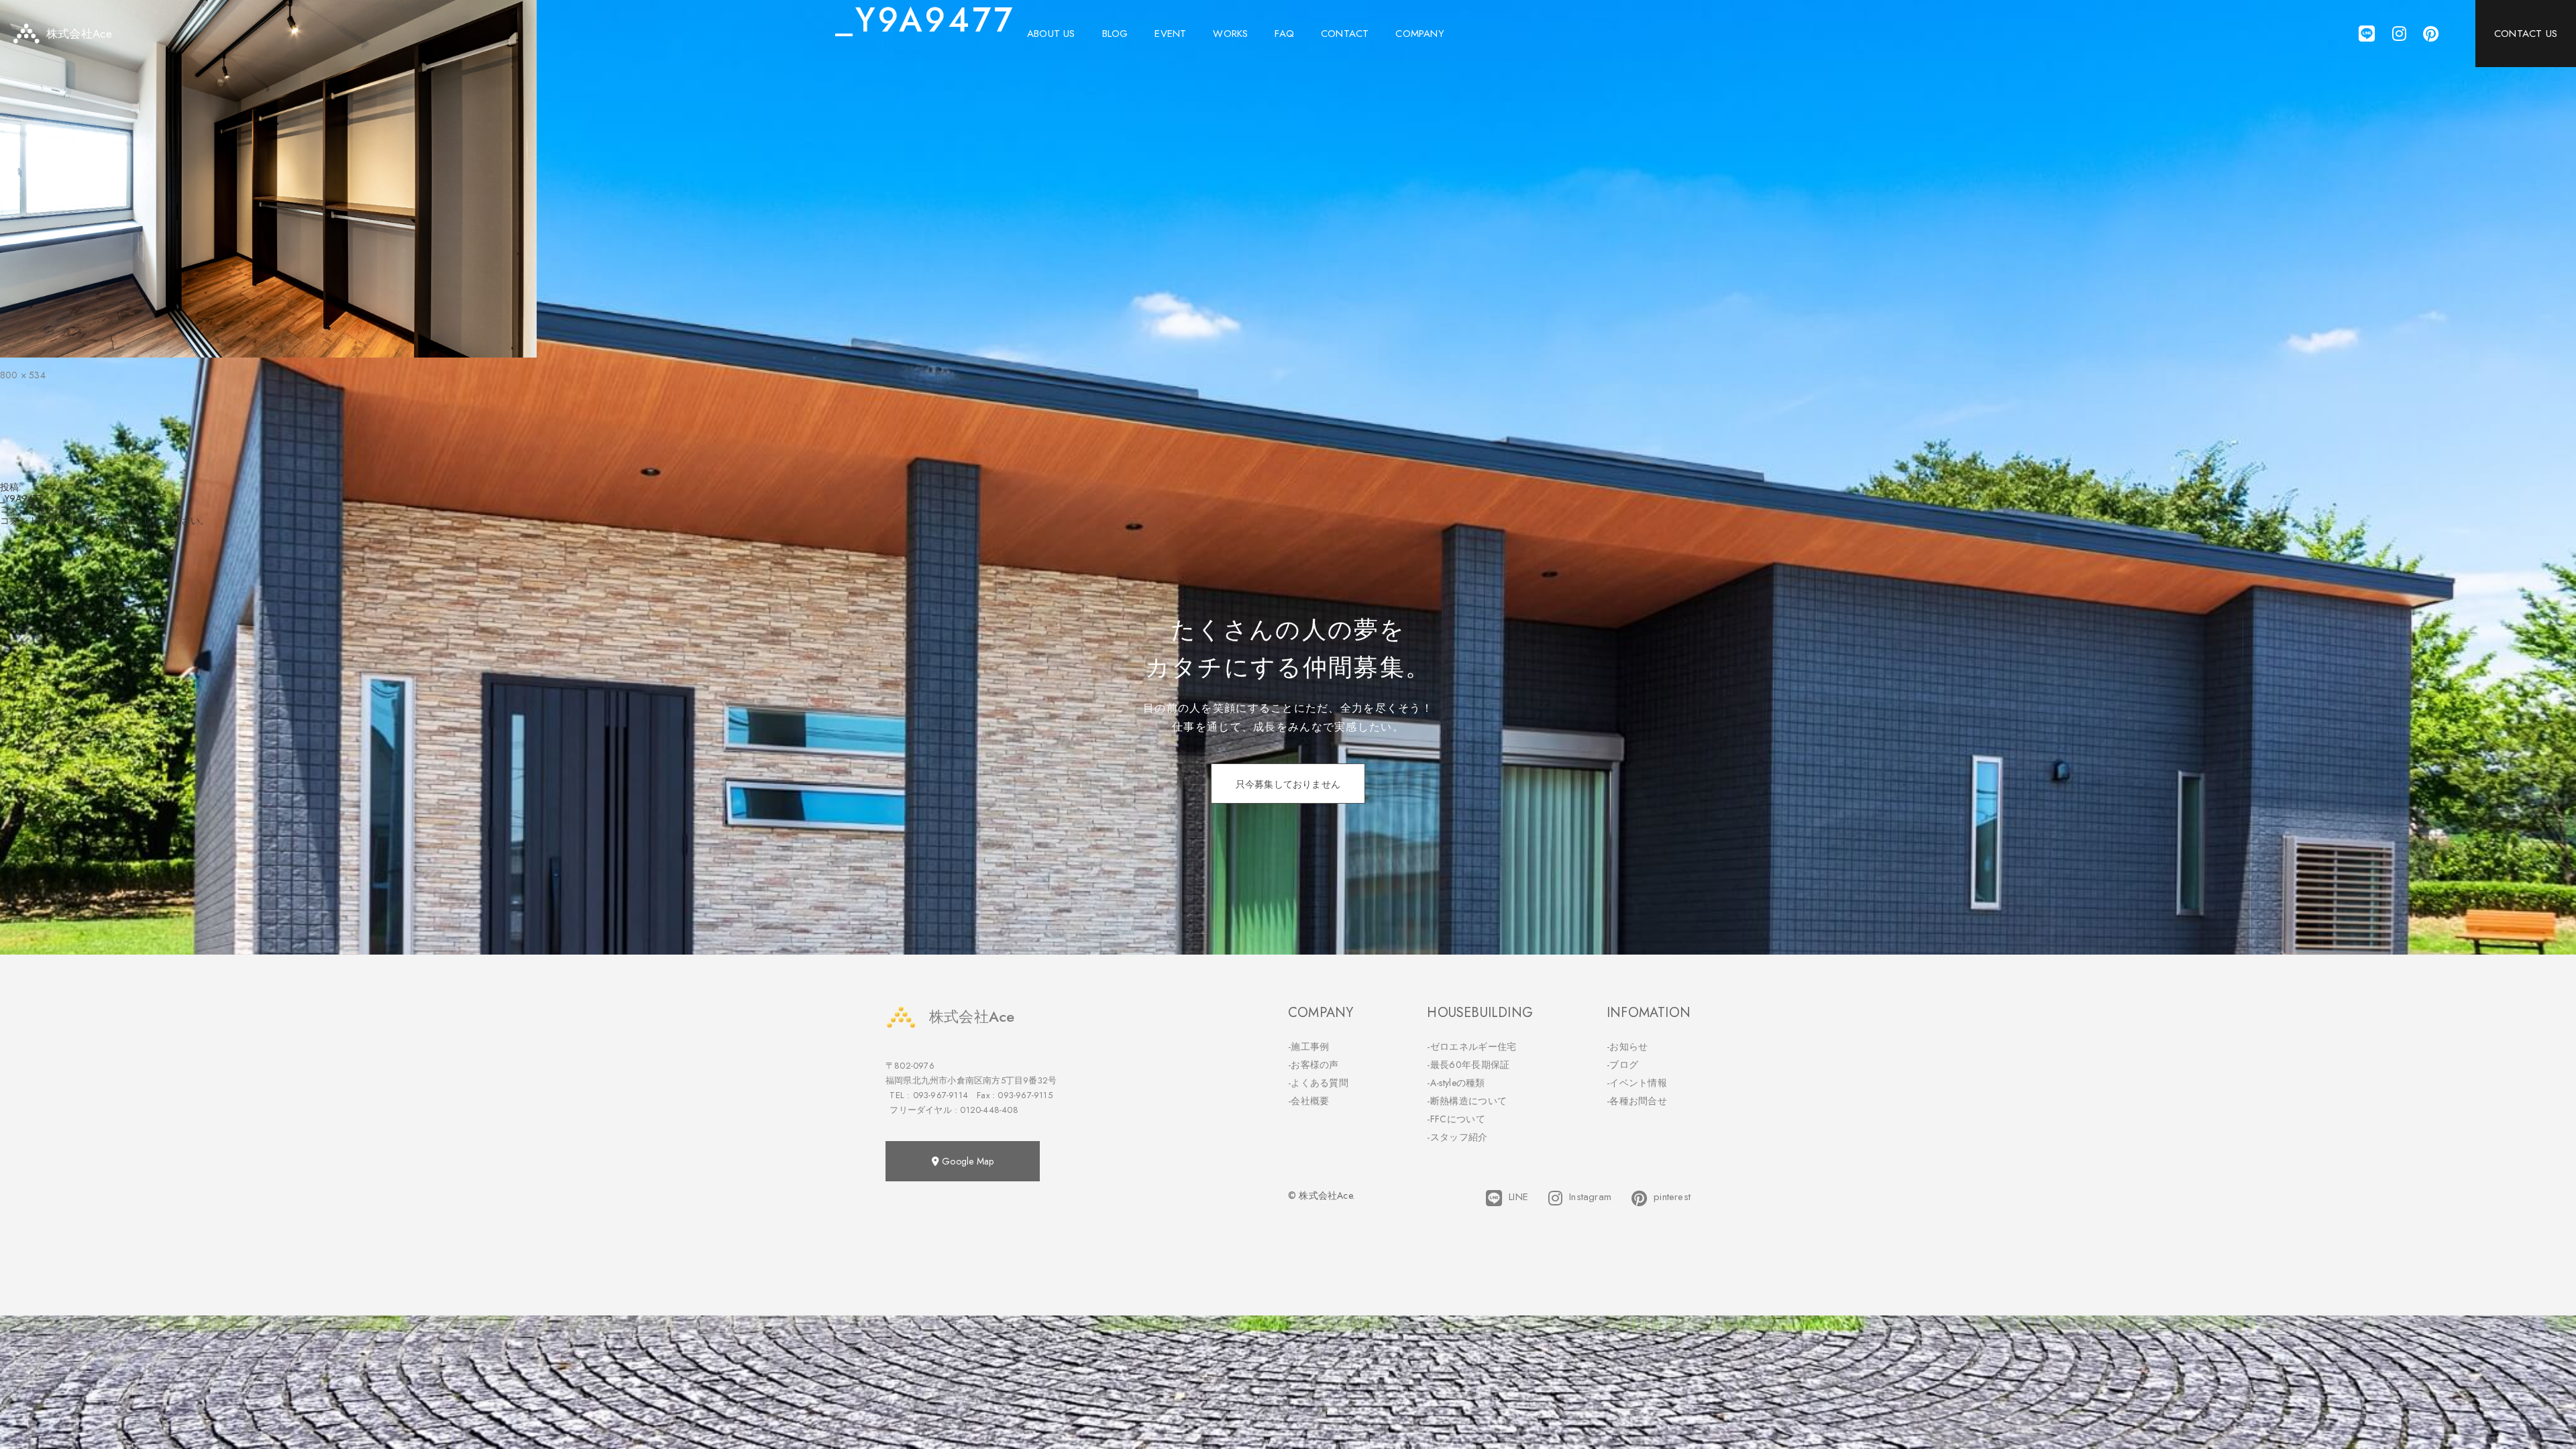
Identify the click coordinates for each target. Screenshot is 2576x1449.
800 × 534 (23, 375)
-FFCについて (1456, 1119)
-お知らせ (1627, 1046)
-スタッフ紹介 (1457, 1137)
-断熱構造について (1467, 1101)
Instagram (1590, 1197)
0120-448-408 (989, 1110)
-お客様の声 (1313, 1065)
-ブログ (1622, 1065)
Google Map (966, 1161)
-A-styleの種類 (1456, 1083)
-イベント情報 (1637, 1083)
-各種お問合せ (1637, 1101)
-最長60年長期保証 (1468, 1065)
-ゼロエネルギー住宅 (1471, 1046)
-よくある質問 (1318, 1083)
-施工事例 (1309, 1046)
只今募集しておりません (1288, 784)
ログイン (124, 521)
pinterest (1672, 1197)
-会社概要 (1309, 1101)
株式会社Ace (972, 1016)
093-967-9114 (941, 1095)
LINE (1518, 1197)
